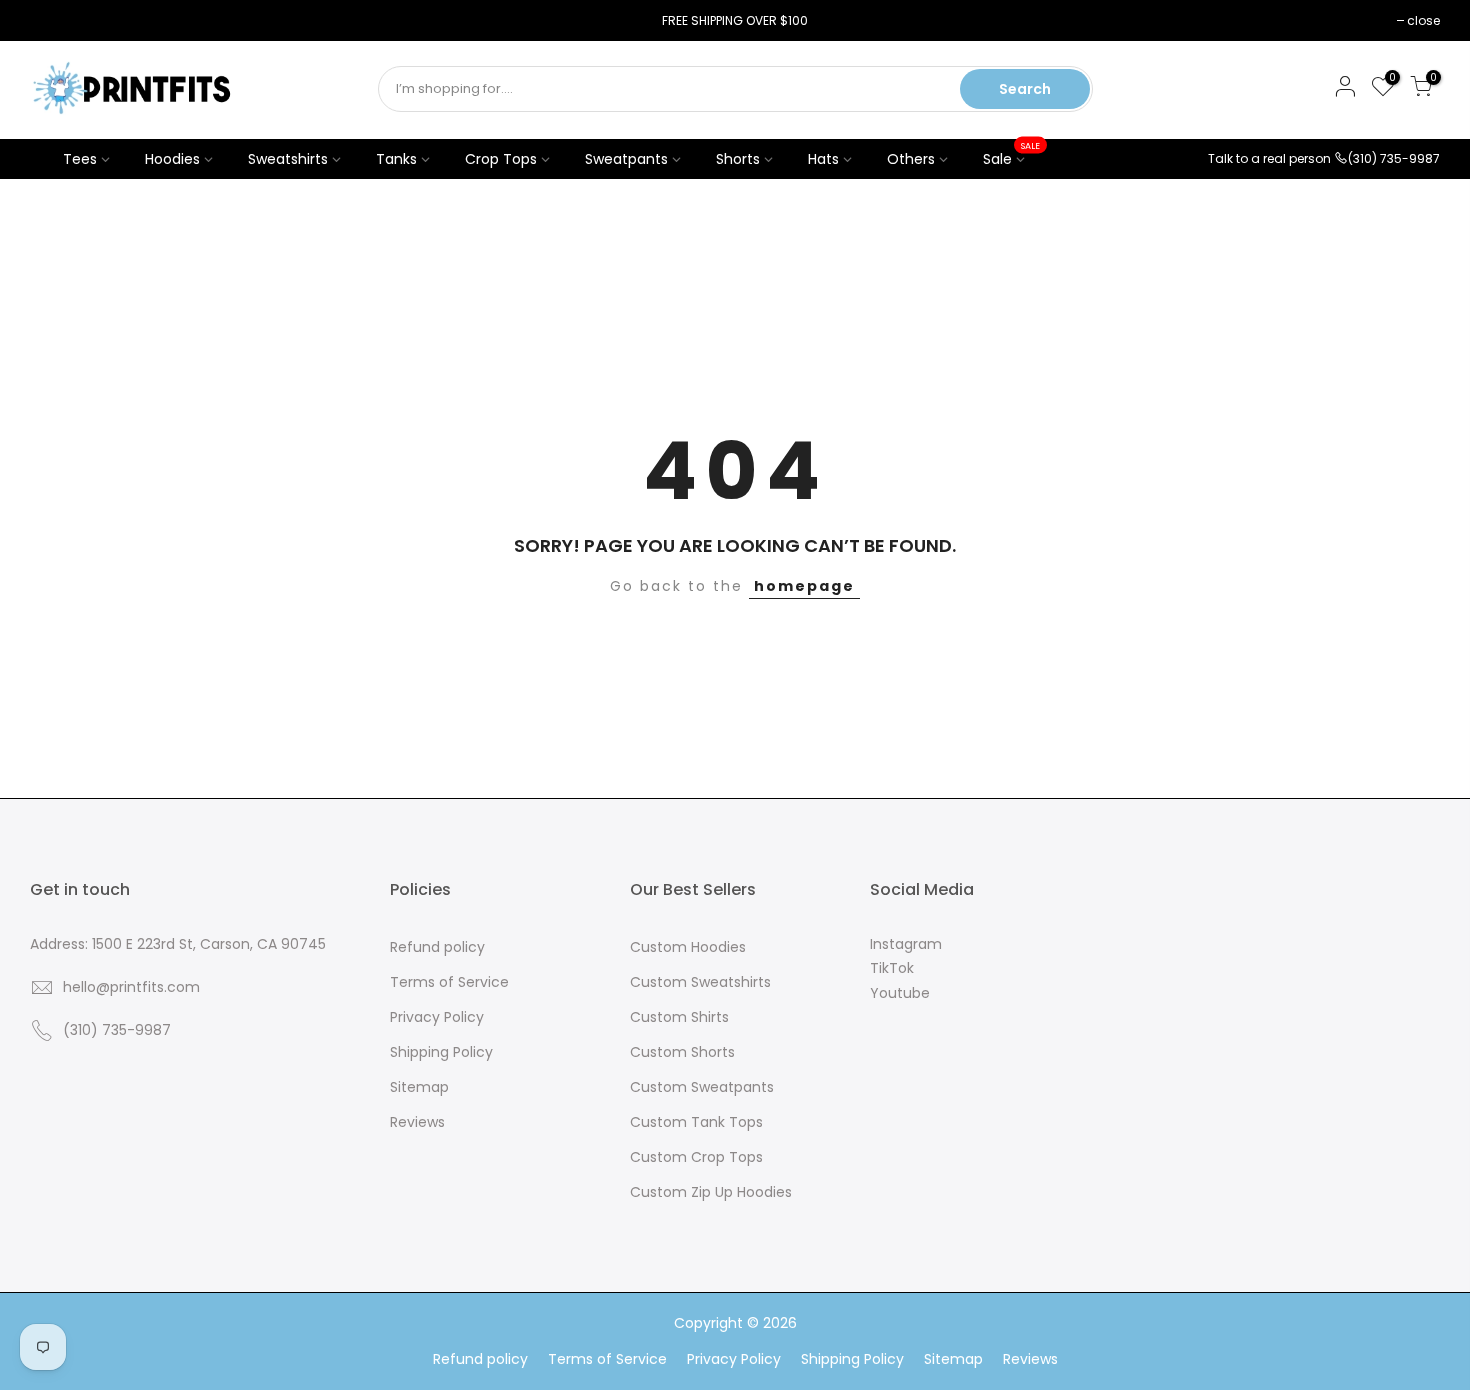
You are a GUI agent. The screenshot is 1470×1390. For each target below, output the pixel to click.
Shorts (738, 159)
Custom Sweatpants (702, 1087)
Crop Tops (501, 159)
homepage (804, 586)
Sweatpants (626, 159)
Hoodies (172, 159)
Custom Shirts (679, 1017)
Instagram (906, 944)
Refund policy (437, 947)
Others (911, 159)
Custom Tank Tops (696, 1122)
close (56, 20)
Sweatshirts (288, 159)
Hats (823, 159)
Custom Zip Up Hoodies (711, 1192)
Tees (80, 159)
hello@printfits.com (131, 987)
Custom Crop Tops (696, 1157)
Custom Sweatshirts (700, 982)
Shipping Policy (441, 1052)
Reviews (417, 1122)
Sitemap (419, 1087)
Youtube (900, 993)
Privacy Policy (437, 1017)
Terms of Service (449, 982)
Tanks (396, 159)
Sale (1012, 154)
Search (1025, 89)
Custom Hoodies (688, 947)
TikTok (892, 968)
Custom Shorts (682, 1052)
